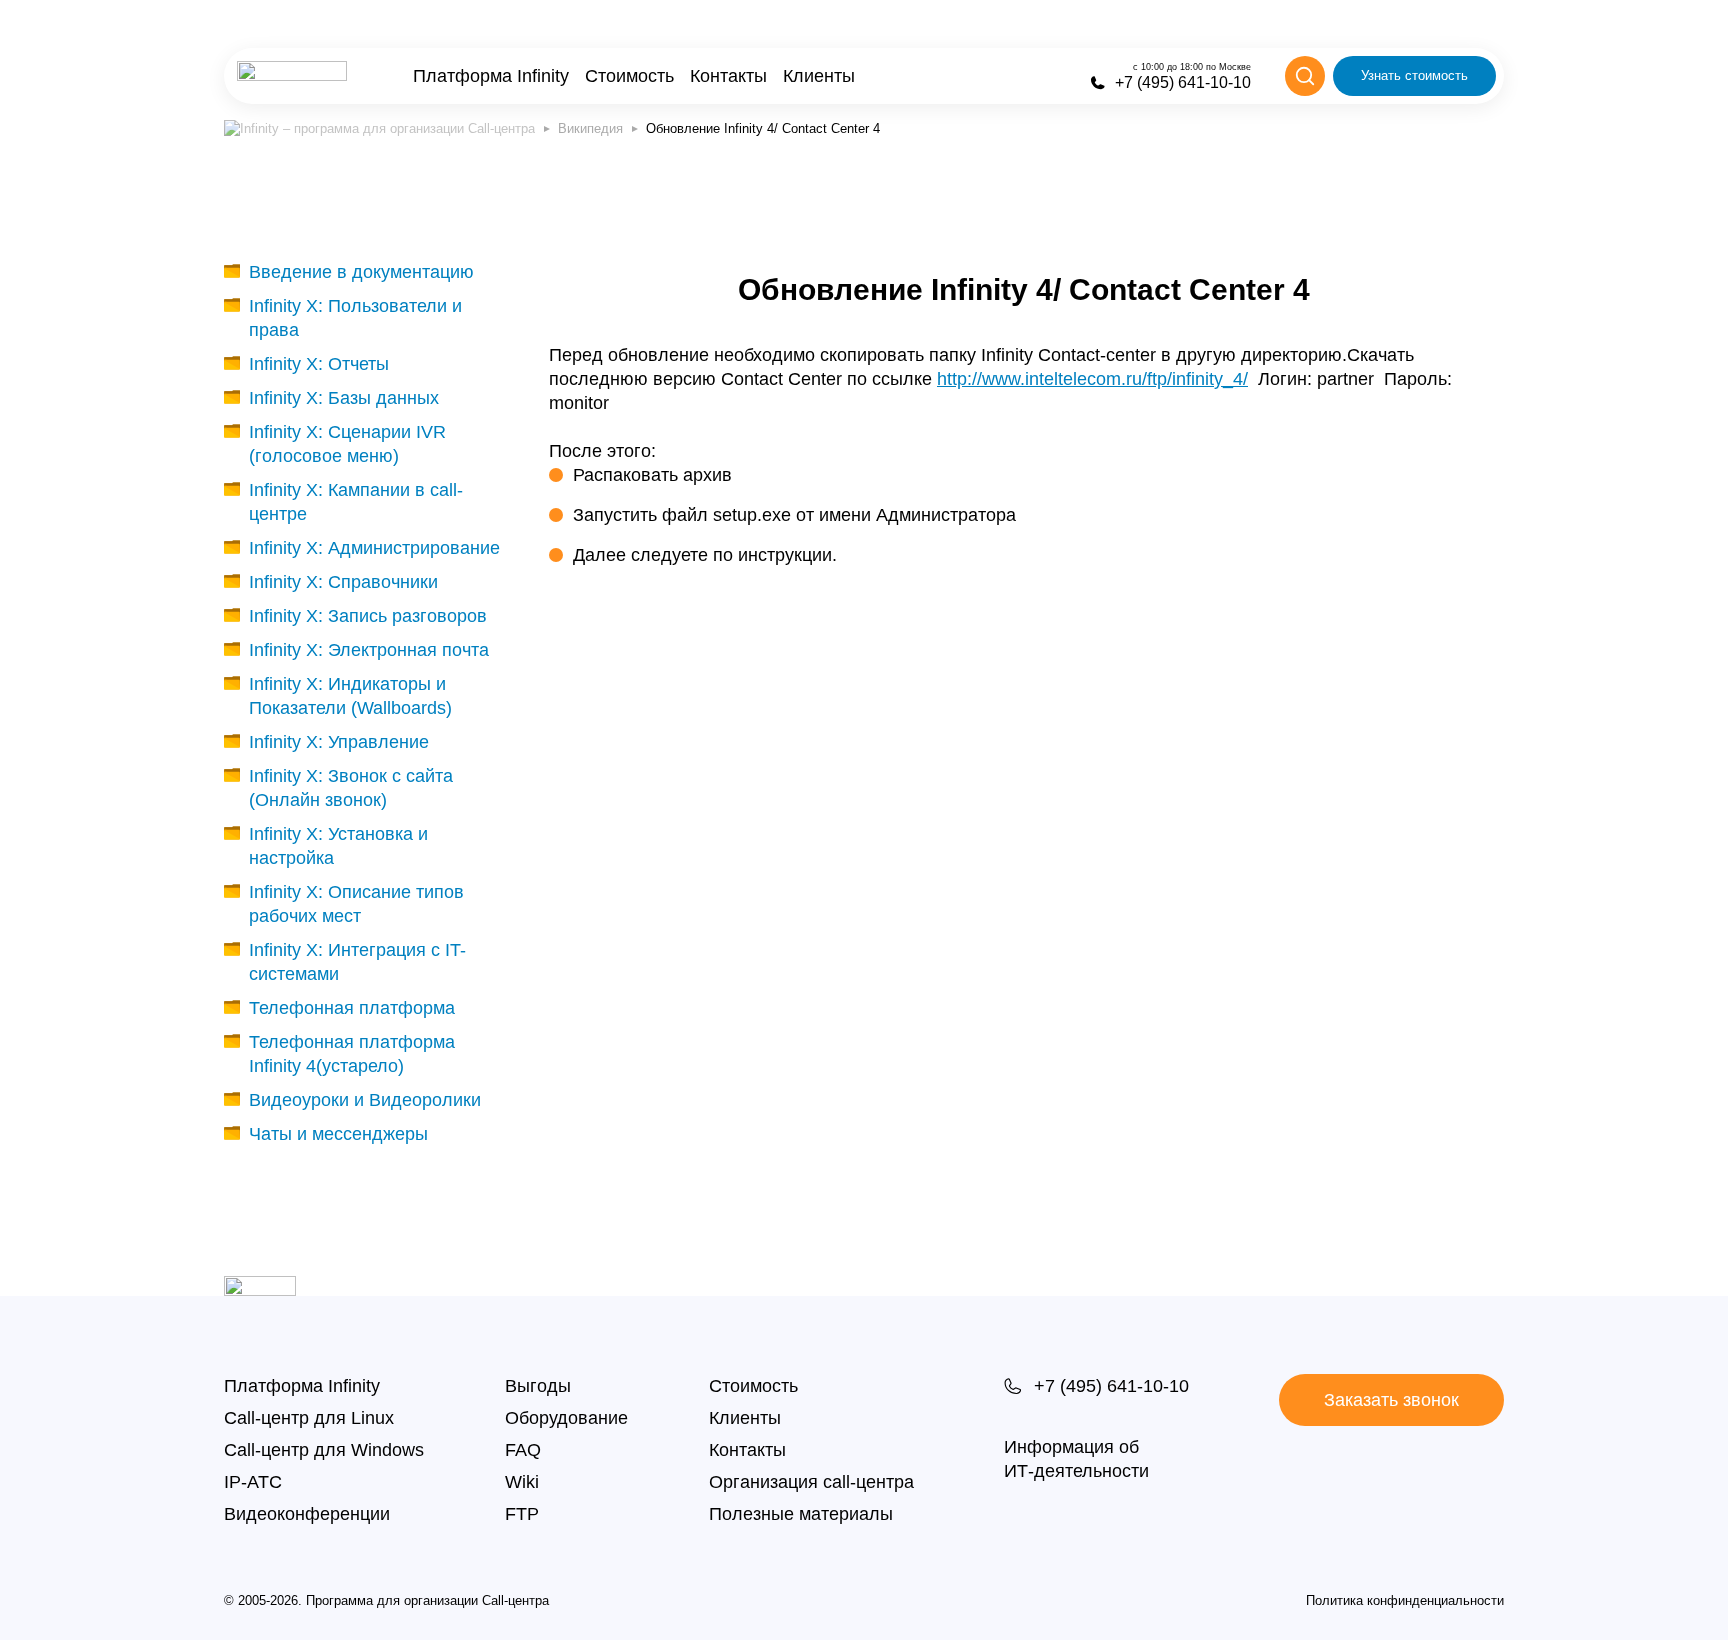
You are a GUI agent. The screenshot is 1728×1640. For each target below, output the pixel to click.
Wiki (522, 1482)
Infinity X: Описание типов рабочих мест (356, 904)
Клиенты (819, 76)
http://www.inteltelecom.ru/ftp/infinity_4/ (1092, 379)
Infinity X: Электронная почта (369, 650)
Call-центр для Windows (324, 1450)
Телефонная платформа (352, 1008)
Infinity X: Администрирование (374, 548)
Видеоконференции (307, 1514)
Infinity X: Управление (339, 742)
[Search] (1305, 76)
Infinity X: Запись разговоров (368, 616)
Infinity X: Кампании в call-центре (356, 502)
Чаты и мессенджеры (338, 1134)
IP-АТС (253, 1482)
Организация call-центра (811, 1482)
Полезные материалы (801, 1514)
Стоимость (629, 76)
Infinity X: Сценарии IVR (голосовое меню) (347, 444)
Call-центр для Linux (309, 1418)
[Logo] (292, 76)
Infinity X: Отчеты (319, 364)
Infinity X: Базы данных (344, 398)
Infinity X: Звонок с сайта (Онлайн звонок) (351, 788)
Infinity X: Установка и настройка (338, 846)
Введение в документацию (361, 272)
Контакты (728, 76)
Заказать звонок (1391, 1400)
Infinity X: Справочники (343, 582)
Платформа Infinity (491, 76)
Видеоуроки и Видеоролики (365, 1100)
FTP (522, 1514)
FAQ (523, 1450)
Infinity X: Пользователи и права (355, 318)
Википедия (590, 128)
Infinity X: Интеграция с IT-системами (357, 962)
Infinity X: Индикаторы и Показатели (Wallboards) (350, 696)
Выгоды (538, 1386)
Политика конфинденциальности (1405, 1600)
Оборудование (566, 1418)
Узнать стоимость (1414, 75)
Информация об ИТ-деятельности (1076, 1459)
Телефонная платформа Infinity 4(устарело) (352, 1054)
